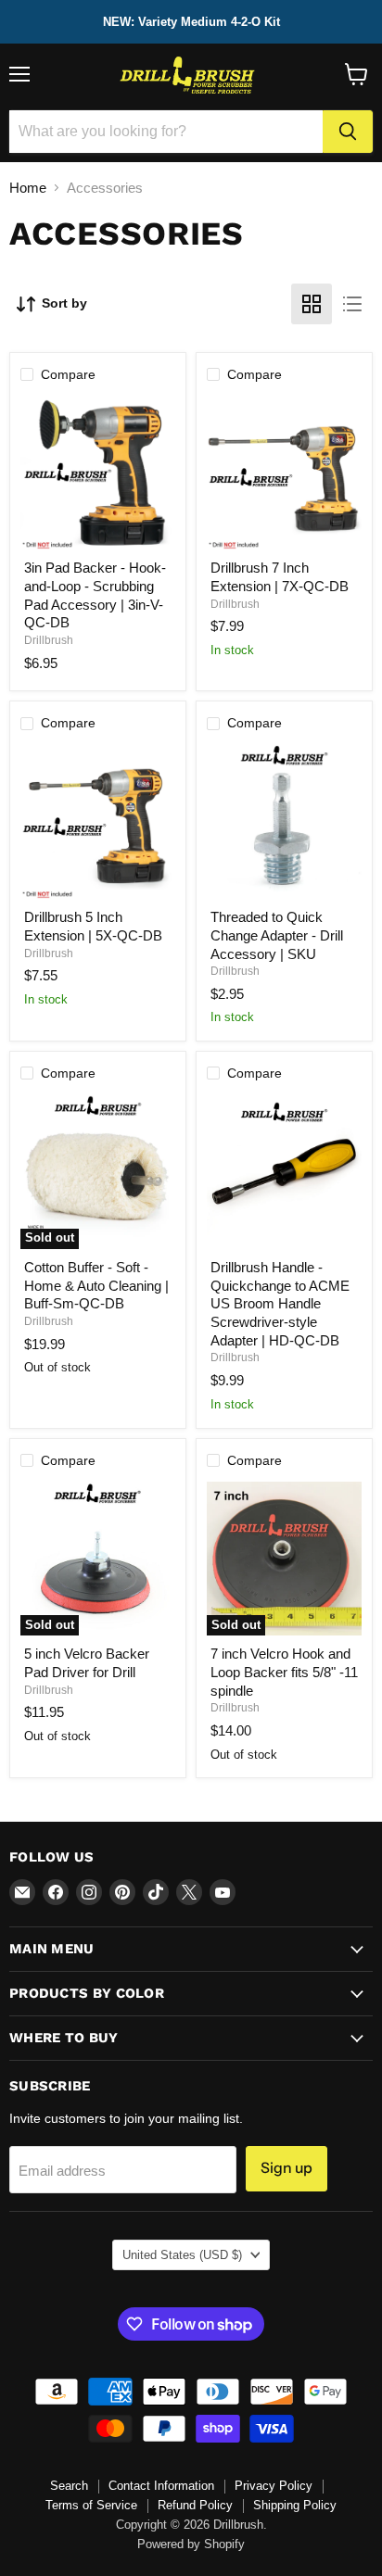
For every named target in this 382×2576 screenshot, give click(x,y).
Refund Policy (195, 2505)
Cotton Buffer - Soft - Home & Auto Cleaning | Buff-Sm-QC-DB (96, 1285)
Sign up (286, 2168)
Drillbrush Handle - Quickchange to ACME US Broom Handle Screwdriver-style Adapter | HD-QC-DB (280, 1304)
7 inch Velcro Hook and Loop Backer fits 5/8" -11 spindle (284, 1672)
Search (69, 2486)
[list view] (352, 304)
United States (182, 2255)
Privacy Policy (274, 2486)
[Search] (348, 132)
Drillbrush (49, 640)
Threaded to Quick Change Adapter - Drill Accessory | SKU (277, 935)
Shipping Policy (295, 2505)
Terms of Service (91, 2505)
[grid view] (312, 304)
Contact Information (161, 2486)
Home (28, 188)
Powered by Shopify (191, 2544)
